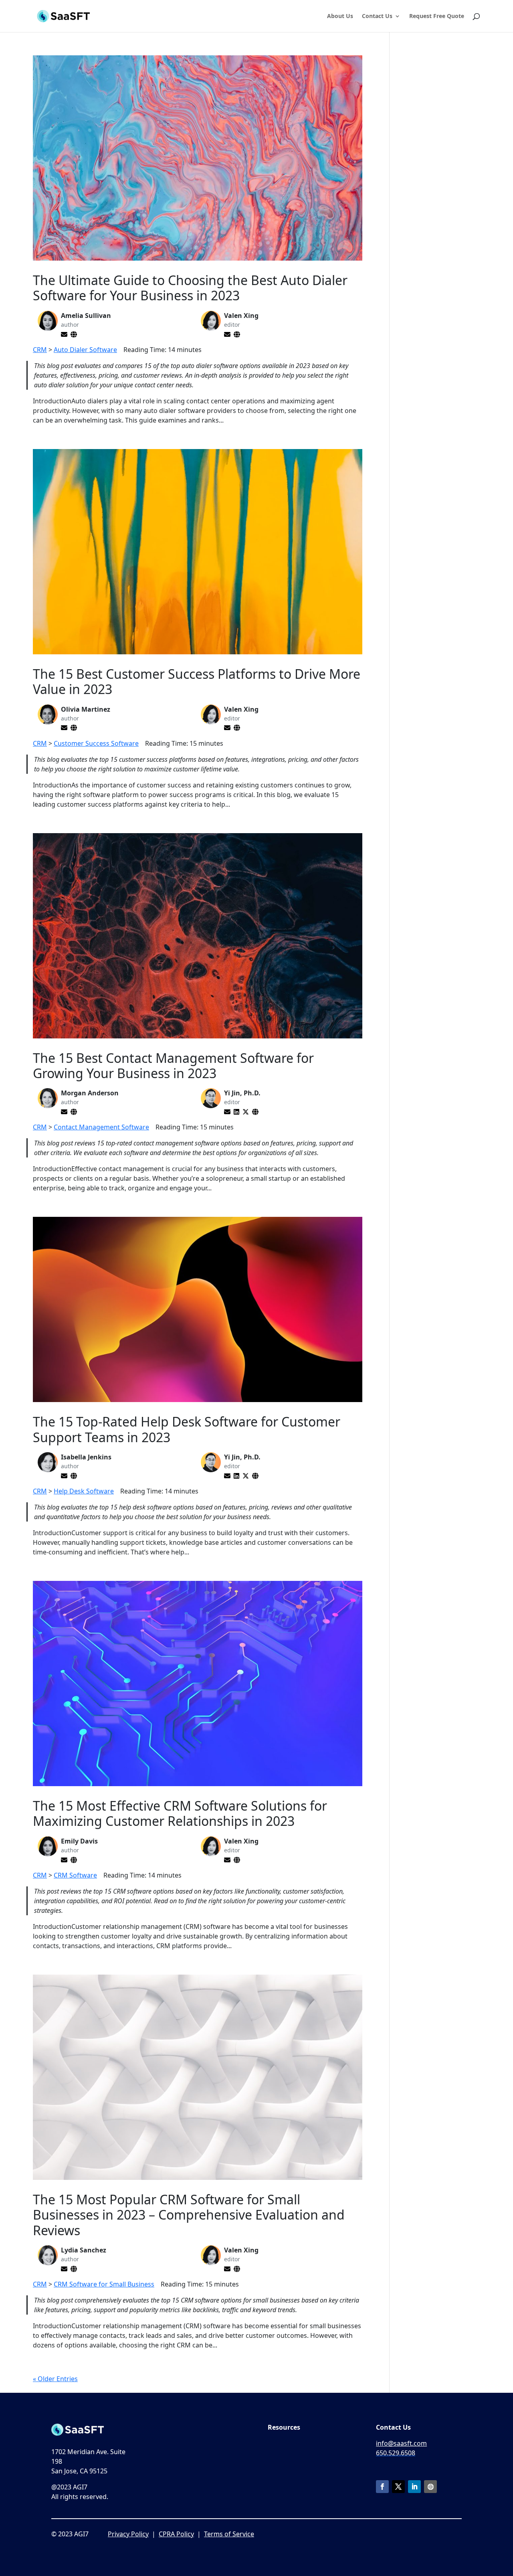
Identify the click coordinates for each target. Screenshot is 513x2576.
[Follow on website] (430, 2487)
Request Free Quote (437, 16)
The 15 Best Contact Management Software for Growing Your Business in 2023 (173, 1065)
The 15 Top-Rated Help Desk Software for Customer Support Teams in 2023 (187, 1429)
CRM (40, 350)
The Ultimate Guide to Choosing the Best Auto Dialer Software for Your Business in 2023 (190, 288)
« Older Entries (55, 2379)
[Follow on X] (398, 2487)
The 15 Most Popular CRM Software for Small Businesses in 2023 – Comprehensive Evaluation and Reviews (189, 2215)
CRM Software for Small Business (104, 2284)
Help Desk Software (84, 1491)
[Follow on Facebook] (382, 2487)
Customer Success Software (96, 743)
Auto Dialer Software (85, 350)
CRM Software (75, 1875)
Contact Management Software (101, 1127)
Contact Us (377, 16)
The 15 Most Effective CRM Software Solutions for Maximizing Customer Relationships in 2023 (180, 1813)
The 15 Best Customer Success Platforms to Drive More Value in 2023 (197, 681)
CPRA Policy (176, 2534)
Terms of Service (229, 2534)
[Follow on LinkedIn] (414, 2487)
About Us (340, 16)
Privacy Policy (128, 2534)
